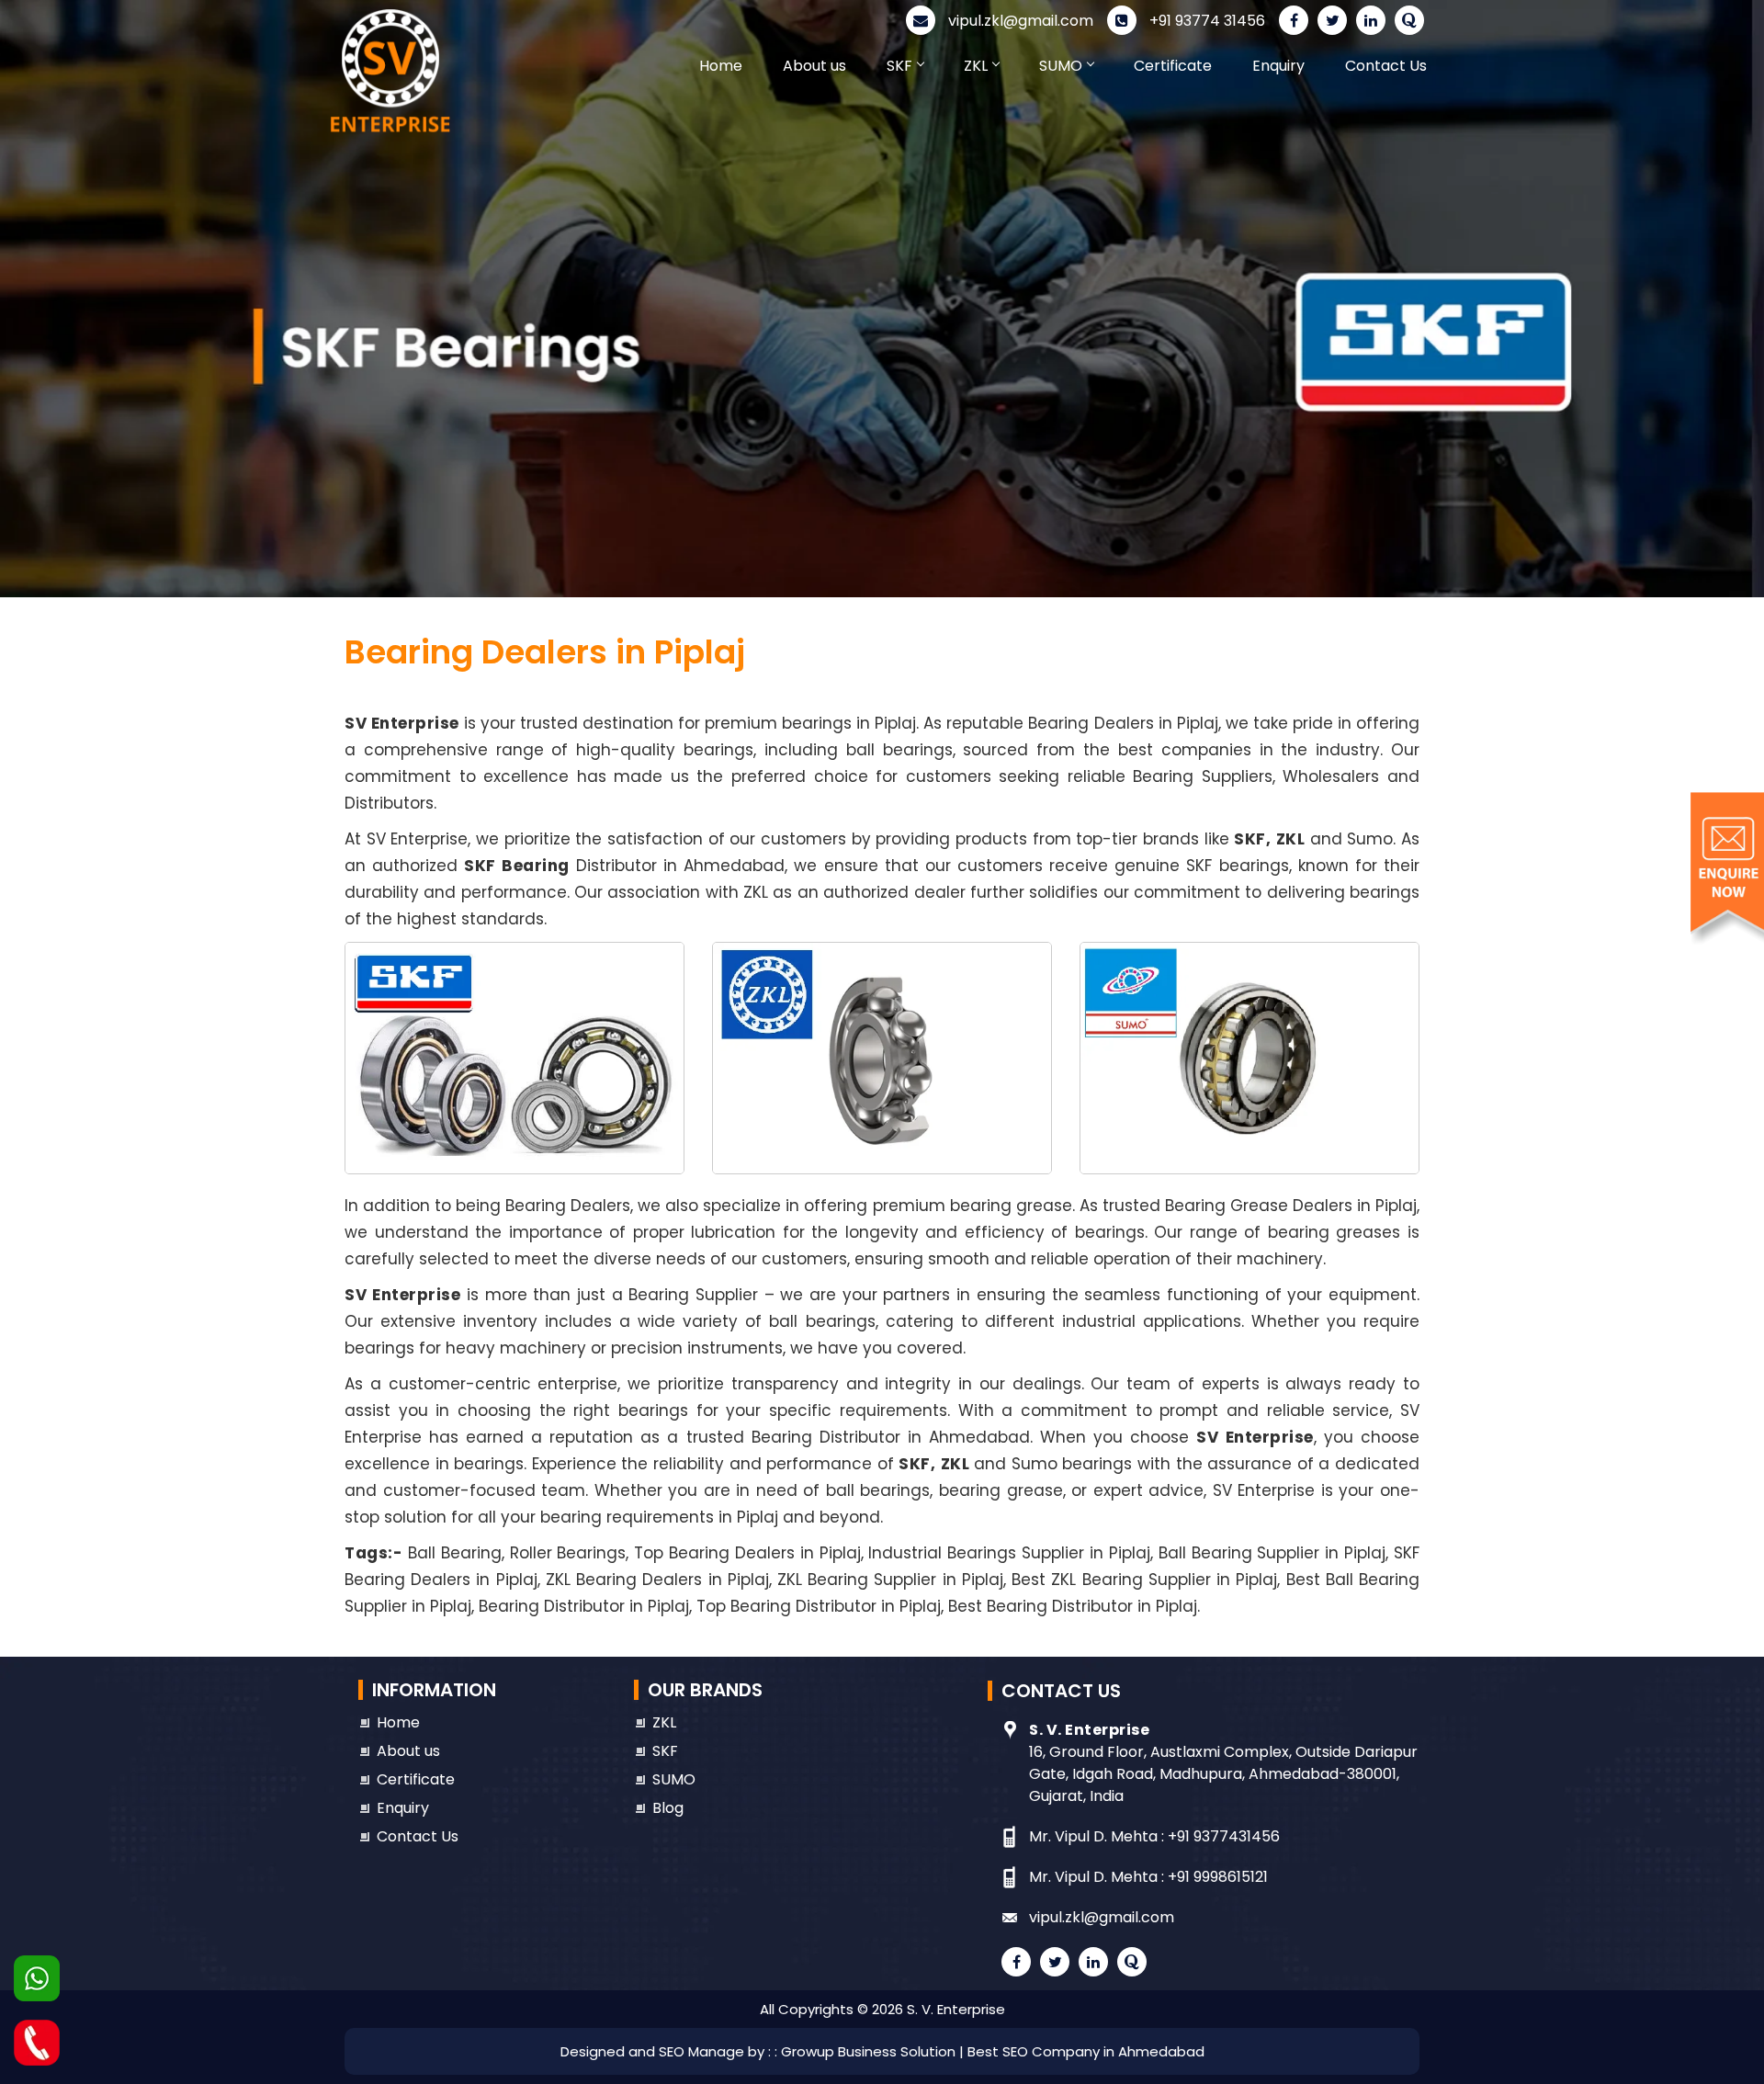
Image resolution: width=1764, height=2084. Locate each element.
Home (721, 66)
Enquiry (1278, 66)
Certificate (1173, 66)
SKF (899, 66)
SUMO (1061, 66)
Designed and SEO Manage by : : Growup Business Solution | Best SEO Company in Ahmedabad (882, 2051)
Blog (668, 1808)
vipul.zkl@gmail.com (1019, 21)
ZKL (976, 66)
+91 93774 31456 (1205, 21)
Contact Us (1386, 66)
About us (814, 66)
